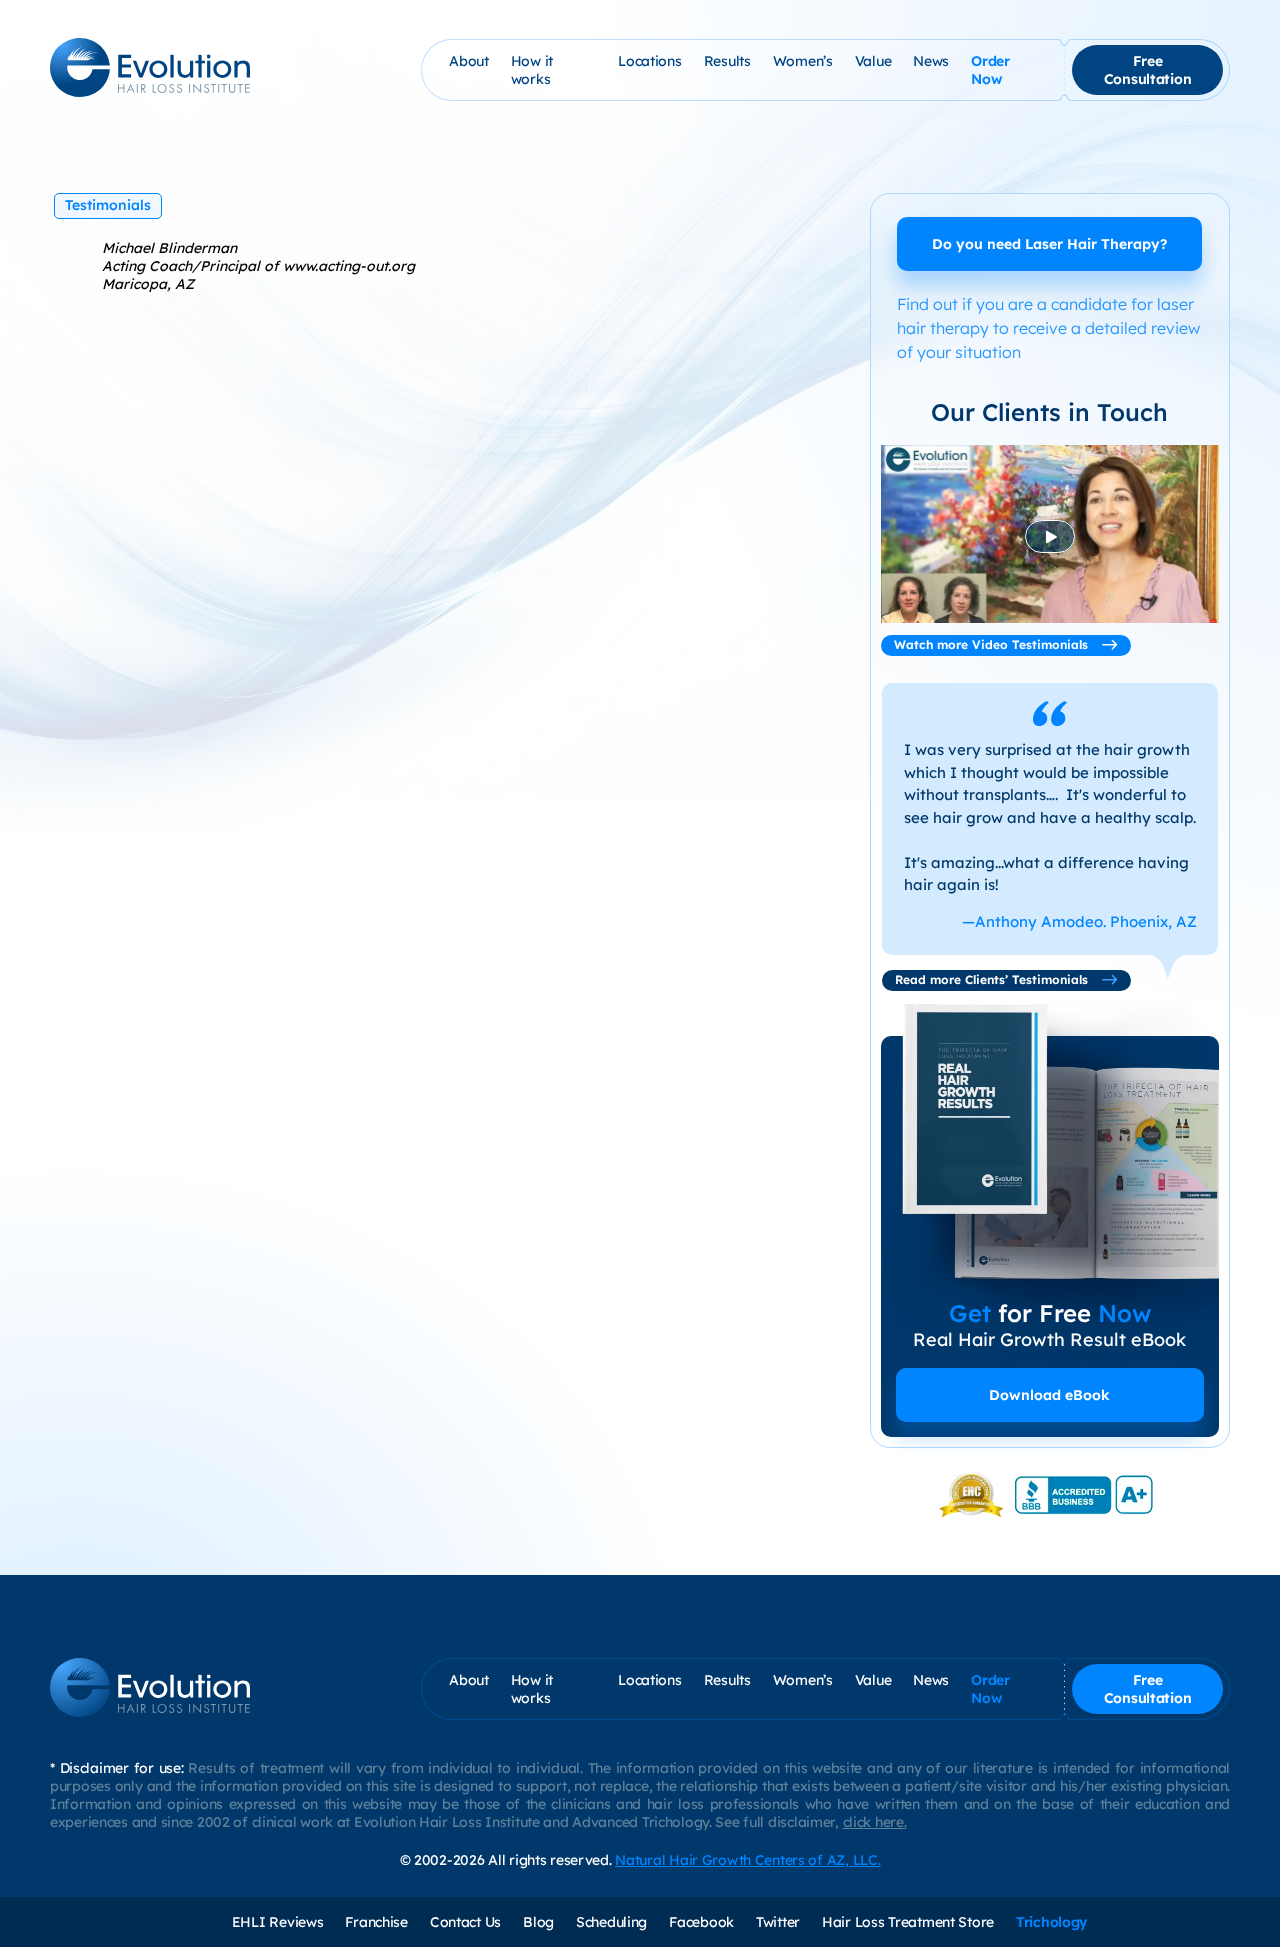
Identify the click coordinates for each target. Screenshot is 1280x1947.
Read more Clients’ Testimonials (993, 979)
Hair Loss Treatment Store (908, 1922)
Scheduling (611, 1922)
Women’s (803, 61)
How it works (532, 70)
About (469, 61)
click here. (875, 1822)
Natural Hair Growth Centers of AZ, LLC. (747, 1860)
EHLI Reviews (278, 1922)
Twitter (778, 1922)
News (931, 61)
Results (727, 61)
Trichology (1052, 1922)
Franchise (376, 1922)
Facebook (701, 1922)
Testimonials (108, 205)
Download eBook (1049, 1395)
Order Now (990, 70)
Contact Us (465, 1922)
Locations (649, 61)
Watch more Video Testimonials (993, 644)
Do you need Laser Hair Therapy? (1049, 244)
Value (873, 61)
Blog (538, 1922)
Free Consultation (1148, 70)
